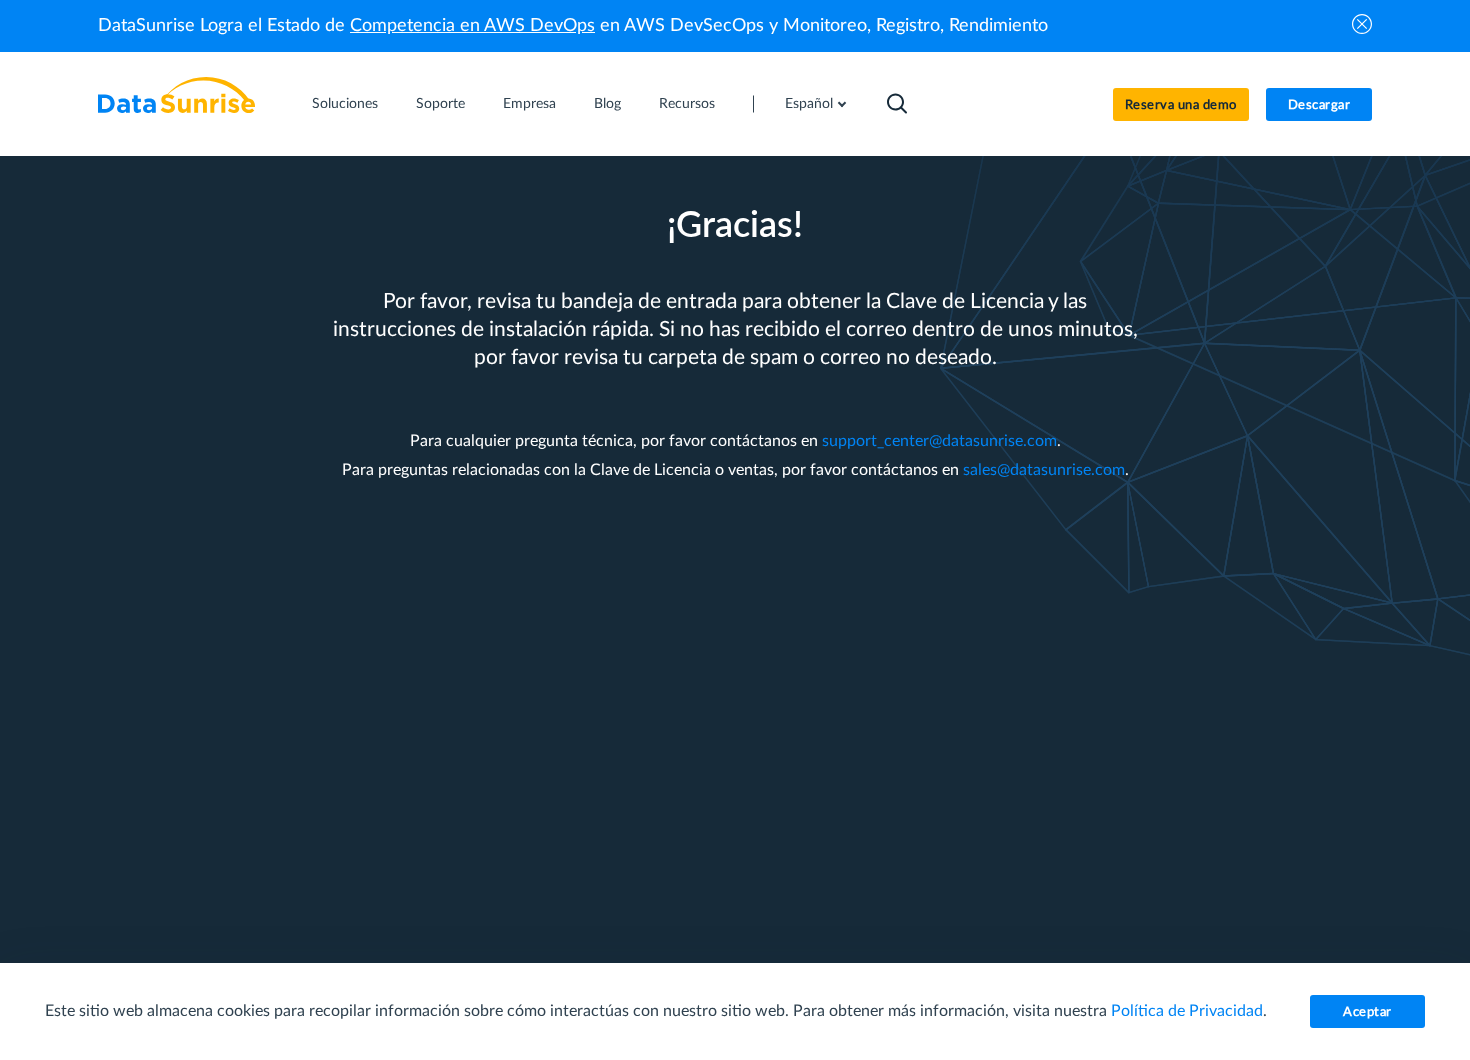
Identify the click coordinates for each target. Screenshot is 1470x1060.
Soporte (440, 104)
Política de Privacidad (1187, 1011)
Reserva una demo (1181, 105)
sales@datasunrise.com (1044, 470)
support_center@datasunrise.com (939, 441)
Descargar (1319, 105)
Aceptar (1367, 1012)
